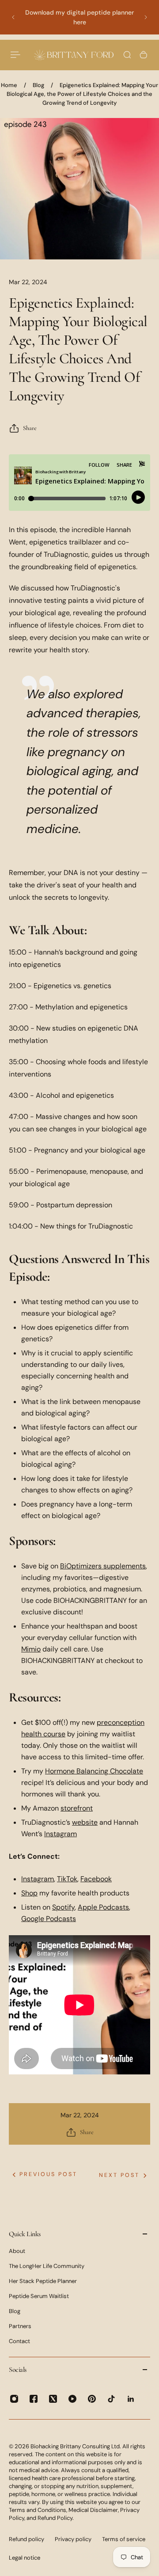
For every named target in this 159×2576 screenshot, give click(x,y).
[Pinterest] (92, 2399)
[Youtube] (72, 2399)
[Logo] (74, 55)
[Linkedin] (131, 2399)
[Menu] (16, 55)
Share (30, 428)
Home (9, 85)
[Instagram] (14, 2399)
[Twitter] (53, 2399)
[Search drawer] (127, 55)
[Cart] (144, 55)
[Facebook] (34, 2399)
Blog (38, 85)
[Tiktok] (111, 2399)
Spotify (63, 1907)
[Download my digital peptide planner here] (79, 17)
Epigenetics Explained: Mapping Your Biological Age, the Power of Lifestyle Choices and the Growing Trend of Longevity (82, 94)
